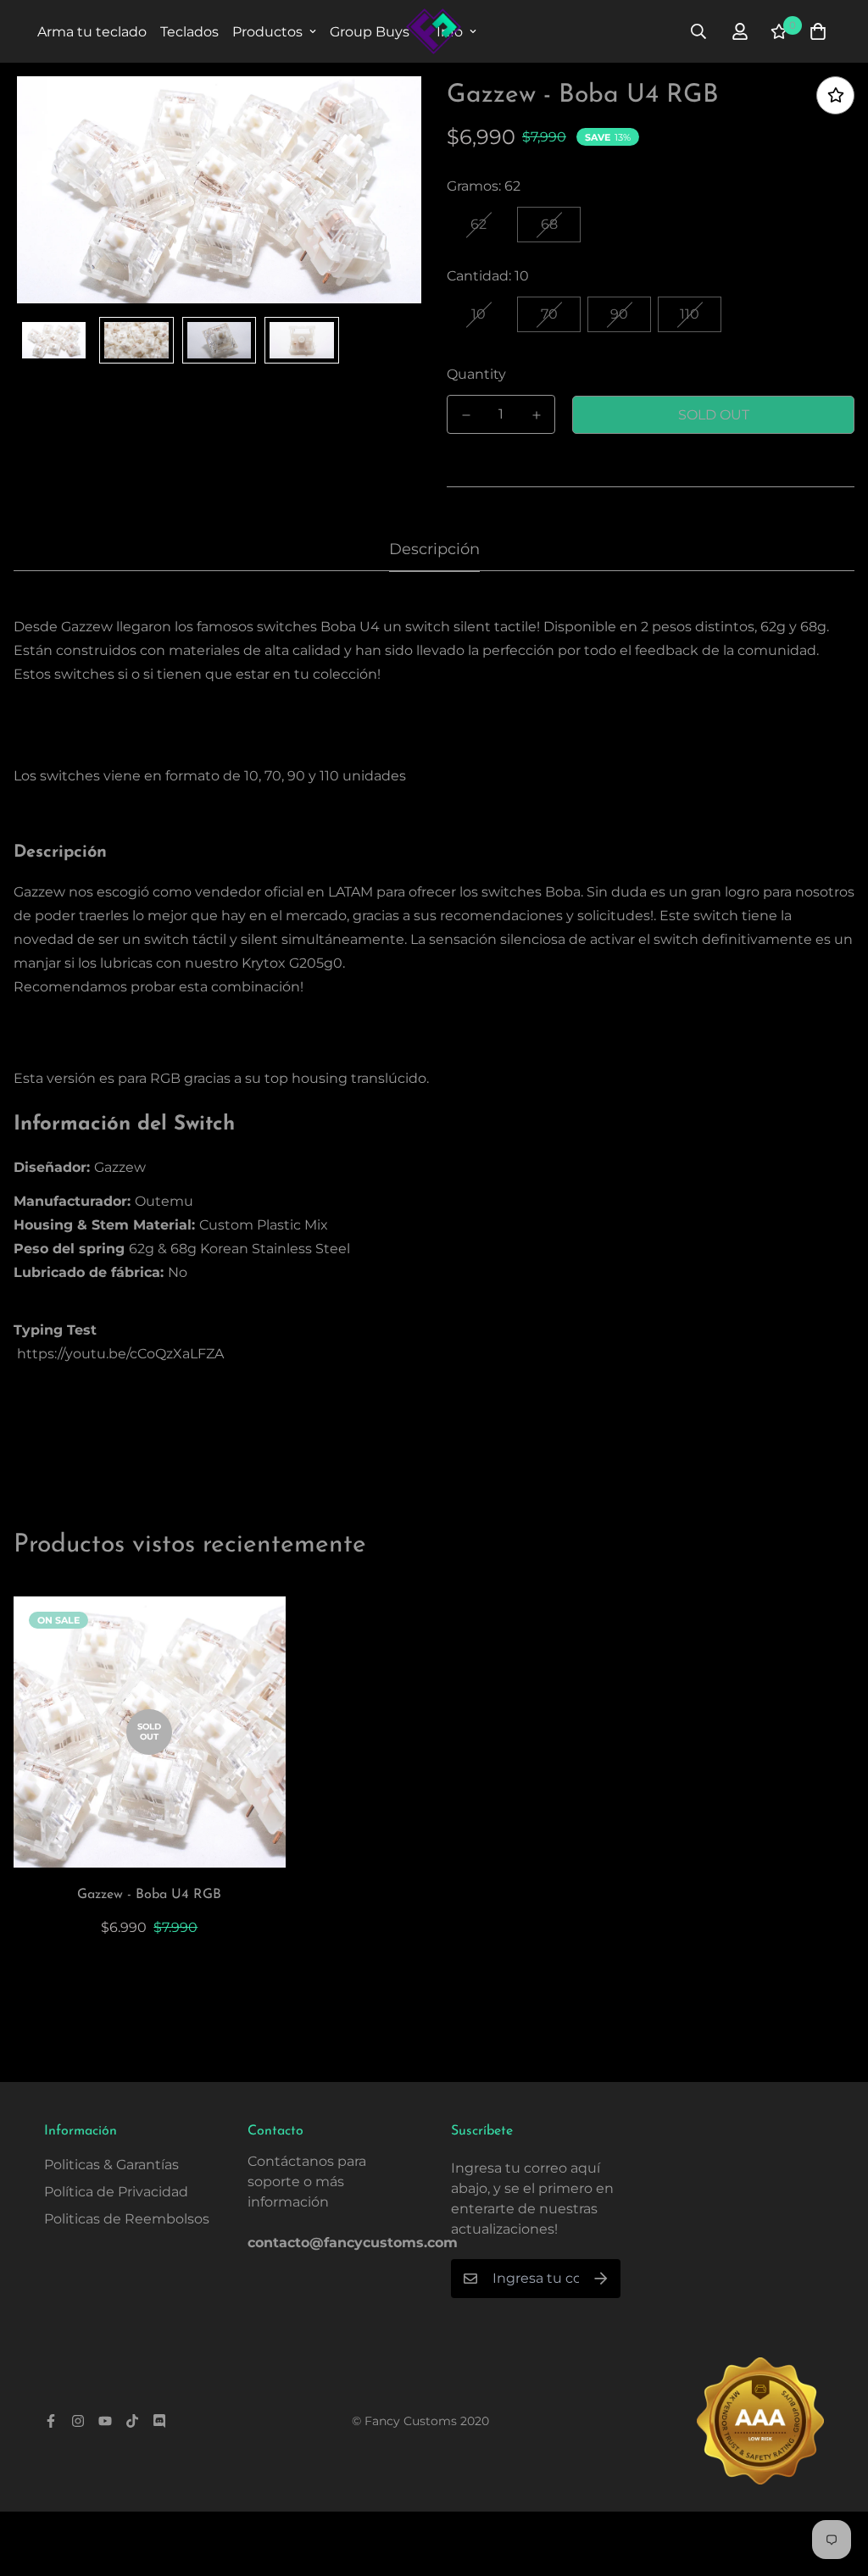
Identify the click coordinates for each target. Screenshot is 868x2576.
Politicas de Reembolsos (127, 2219)
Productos (267, 32)
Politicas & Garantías (111, 2165)
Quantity (476, 374)
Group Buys (370, 32)
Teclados (189, 32)
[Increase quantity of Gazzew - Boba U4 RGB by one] (536, 415)
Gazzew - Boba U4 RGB (149, 1895)
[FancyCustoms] (434, 31)
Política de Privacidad (116, 2192)
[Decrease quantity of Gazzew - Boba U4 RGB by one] (466, 415)
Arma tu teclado (92, 32)
